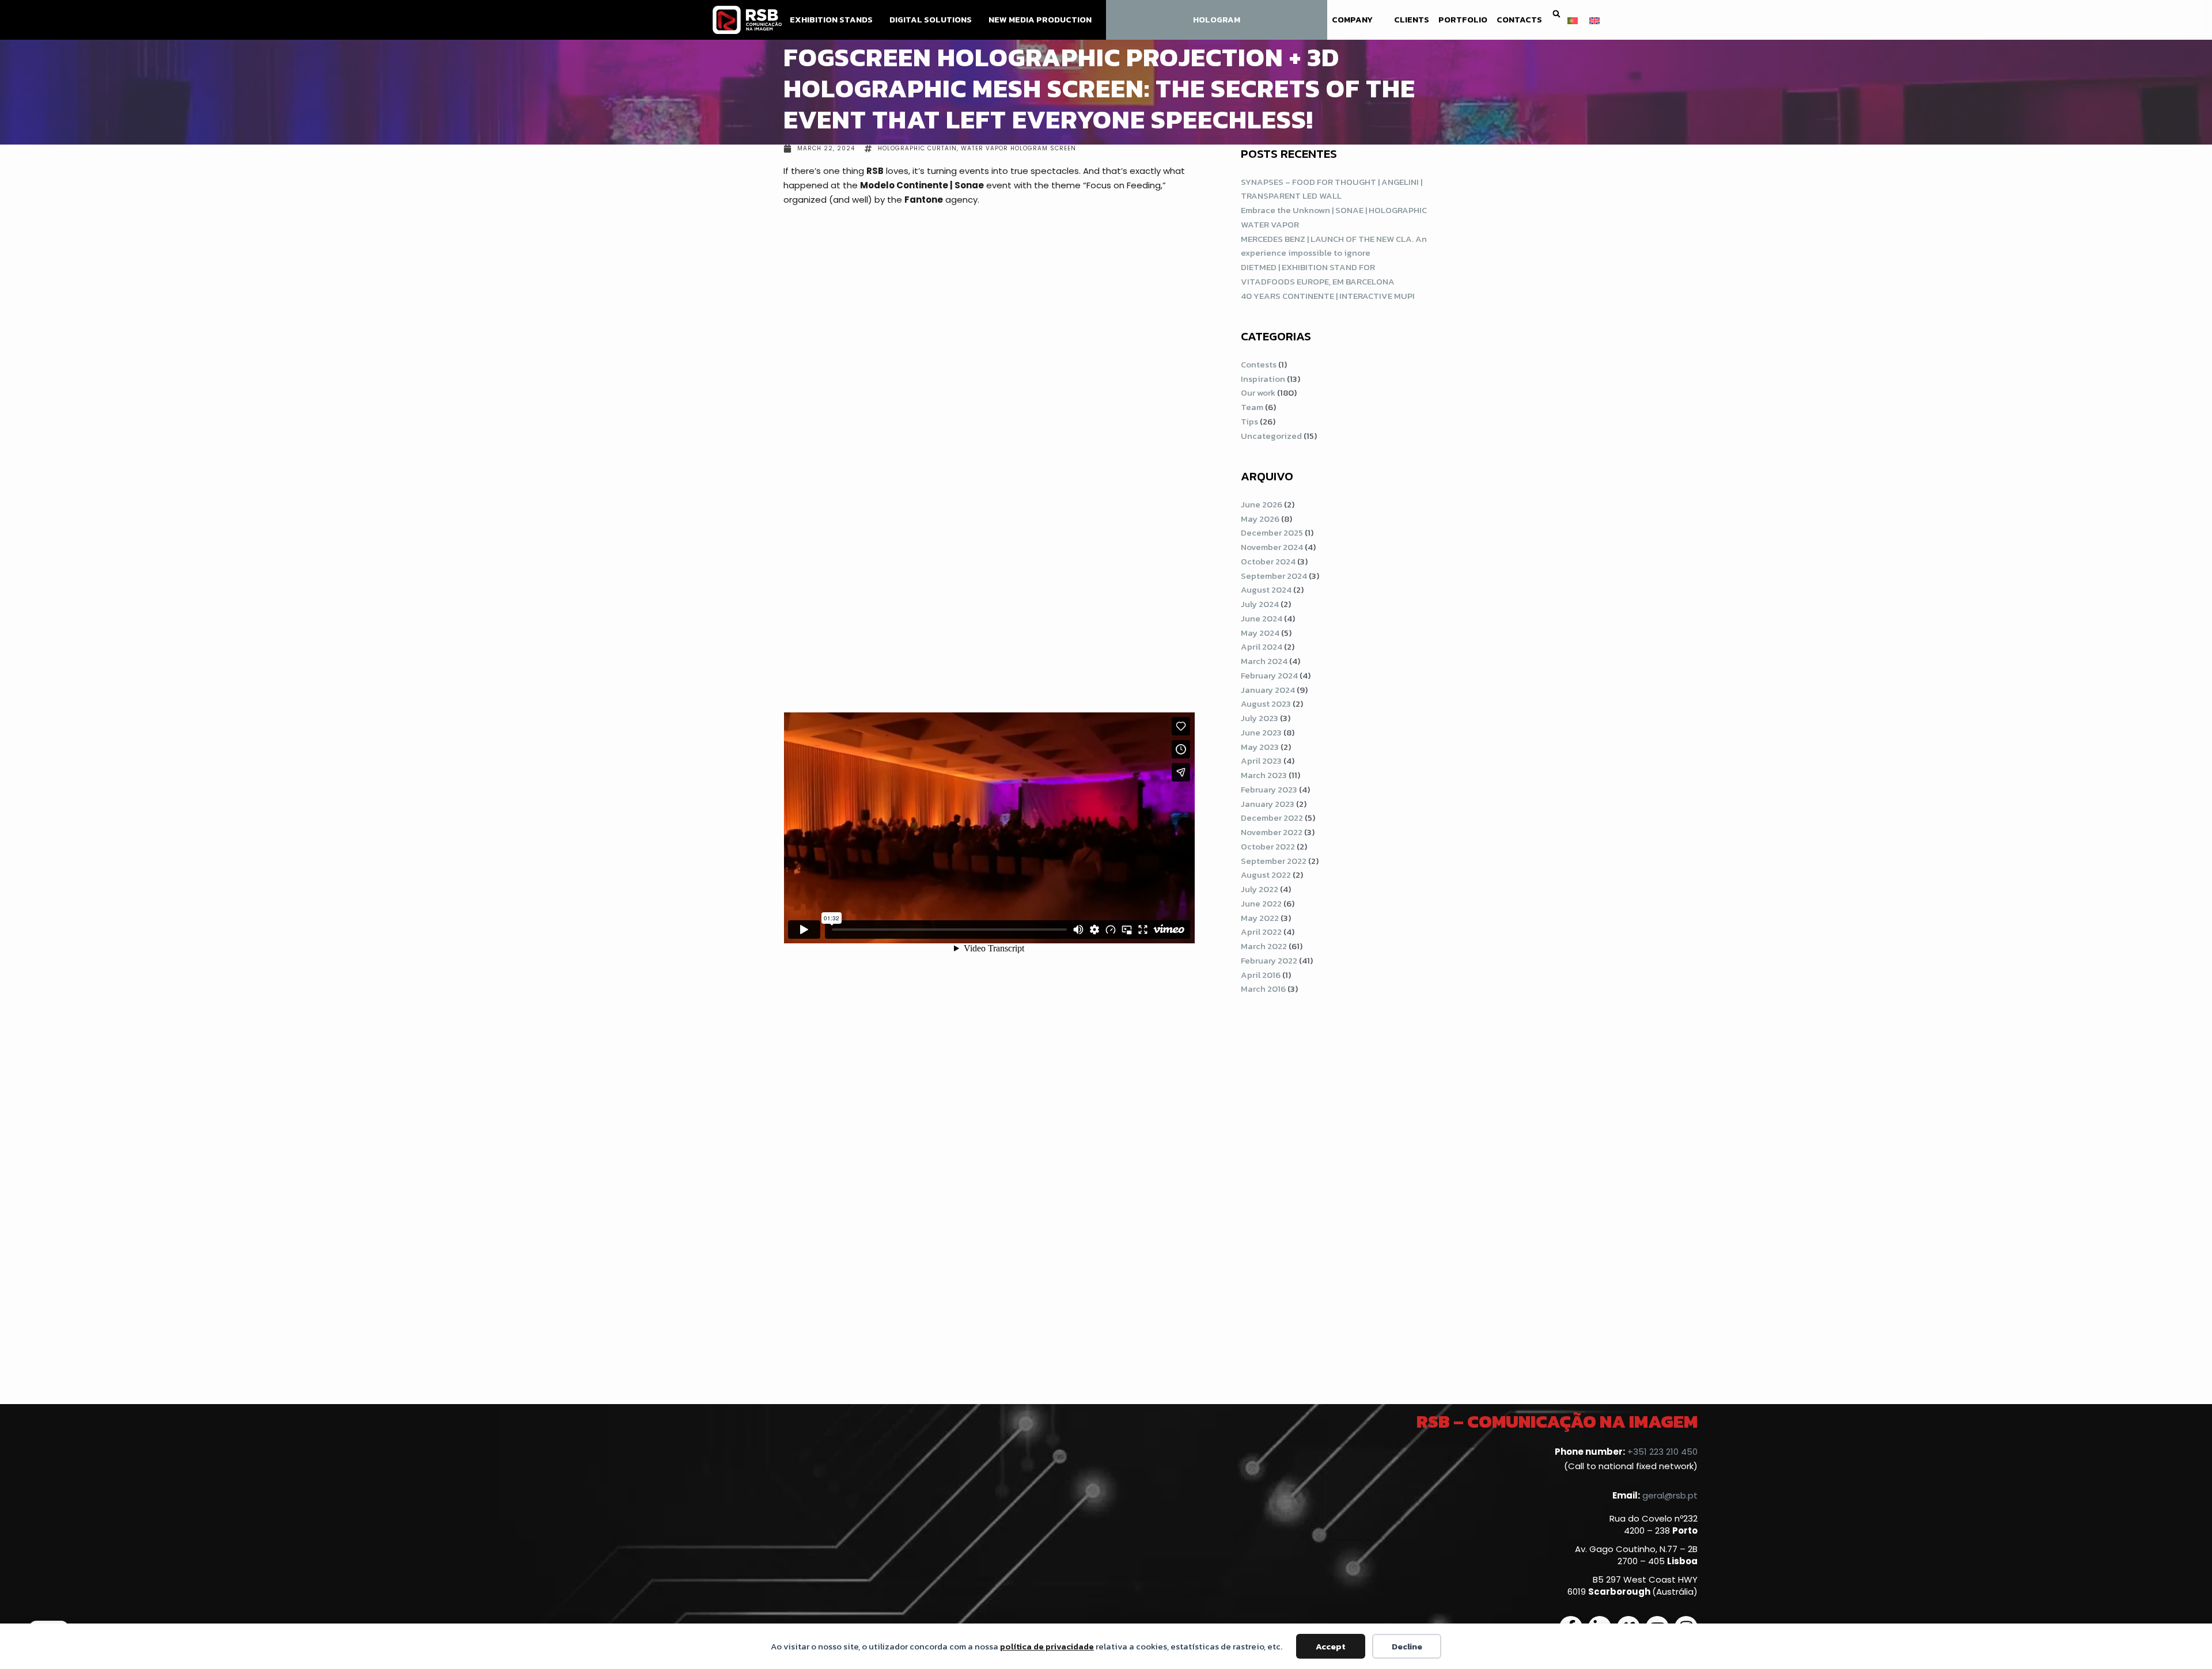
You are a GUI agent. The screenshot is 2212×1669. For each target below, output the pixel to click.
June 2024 (1262, 618)
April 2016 (1261, 975)
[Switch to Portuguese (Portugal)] (1573, 20)
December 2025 (1272, 532)
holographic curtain (917, 148)
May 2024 (1260, 633)
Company (1352, 20)
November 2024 (1272, 547)
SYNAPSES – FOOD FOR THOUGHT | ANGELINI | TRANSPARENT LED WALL (1332, 189)
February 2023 (1269, 789)
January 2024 (1268, 690)
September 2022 (1274, 861)
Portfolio (1463, 20)
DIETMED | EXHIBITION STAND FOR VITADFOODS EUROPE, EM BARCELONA (1318, 274)
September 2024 (1274, 576)
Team (1252, 407)
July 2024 (1260, 604)
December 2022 (1272, 818)
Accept (1331, 1646)
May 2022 (1260, 918)
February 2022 (1269, 960)
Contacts (1519, 20)
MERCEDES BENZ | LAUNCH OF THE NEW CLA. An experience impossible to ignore (1334, 246)
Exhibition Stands (831, 20)
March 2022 (1264, 946)
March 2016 (1263, 989)
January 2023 (1268, 804)
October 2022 (1268, 846)
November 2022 (1272, 832)
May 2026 (1260, 519)
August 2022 (1266, 875)
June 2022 (1261, 903)
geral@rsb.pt (1670, 1495)
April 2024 (1262, 646)
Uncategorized (1271, 436)
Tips (1249, 421)
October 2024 (1268, 561)
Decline (1407, 1646)
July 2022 (1260, 889)
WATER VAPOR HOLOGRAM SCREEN (1018, 148)
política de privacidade (1047, 1646)
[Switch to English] (1594, 20)
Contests (1259, 364)
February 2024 (1269, 675)
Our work (1258, 392)
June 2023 (1261, 732)
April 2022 (1261, 932)
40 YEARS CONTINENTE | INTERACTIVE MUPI (1328, 296)
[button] (1556, 14)
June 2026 (1262, 504)
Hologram (1217, 20)
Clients (1412, 20)
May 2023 (1260, 747)
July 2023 (1260, 718)
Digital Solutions (931, 20)
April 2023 (1261, 760)
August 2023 (1266, 703)
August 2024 (1266, 589)
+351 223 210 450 (1662, 1452)
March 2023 (1264, 775)
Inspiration (1263, 379)
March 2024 (1264, 661)
